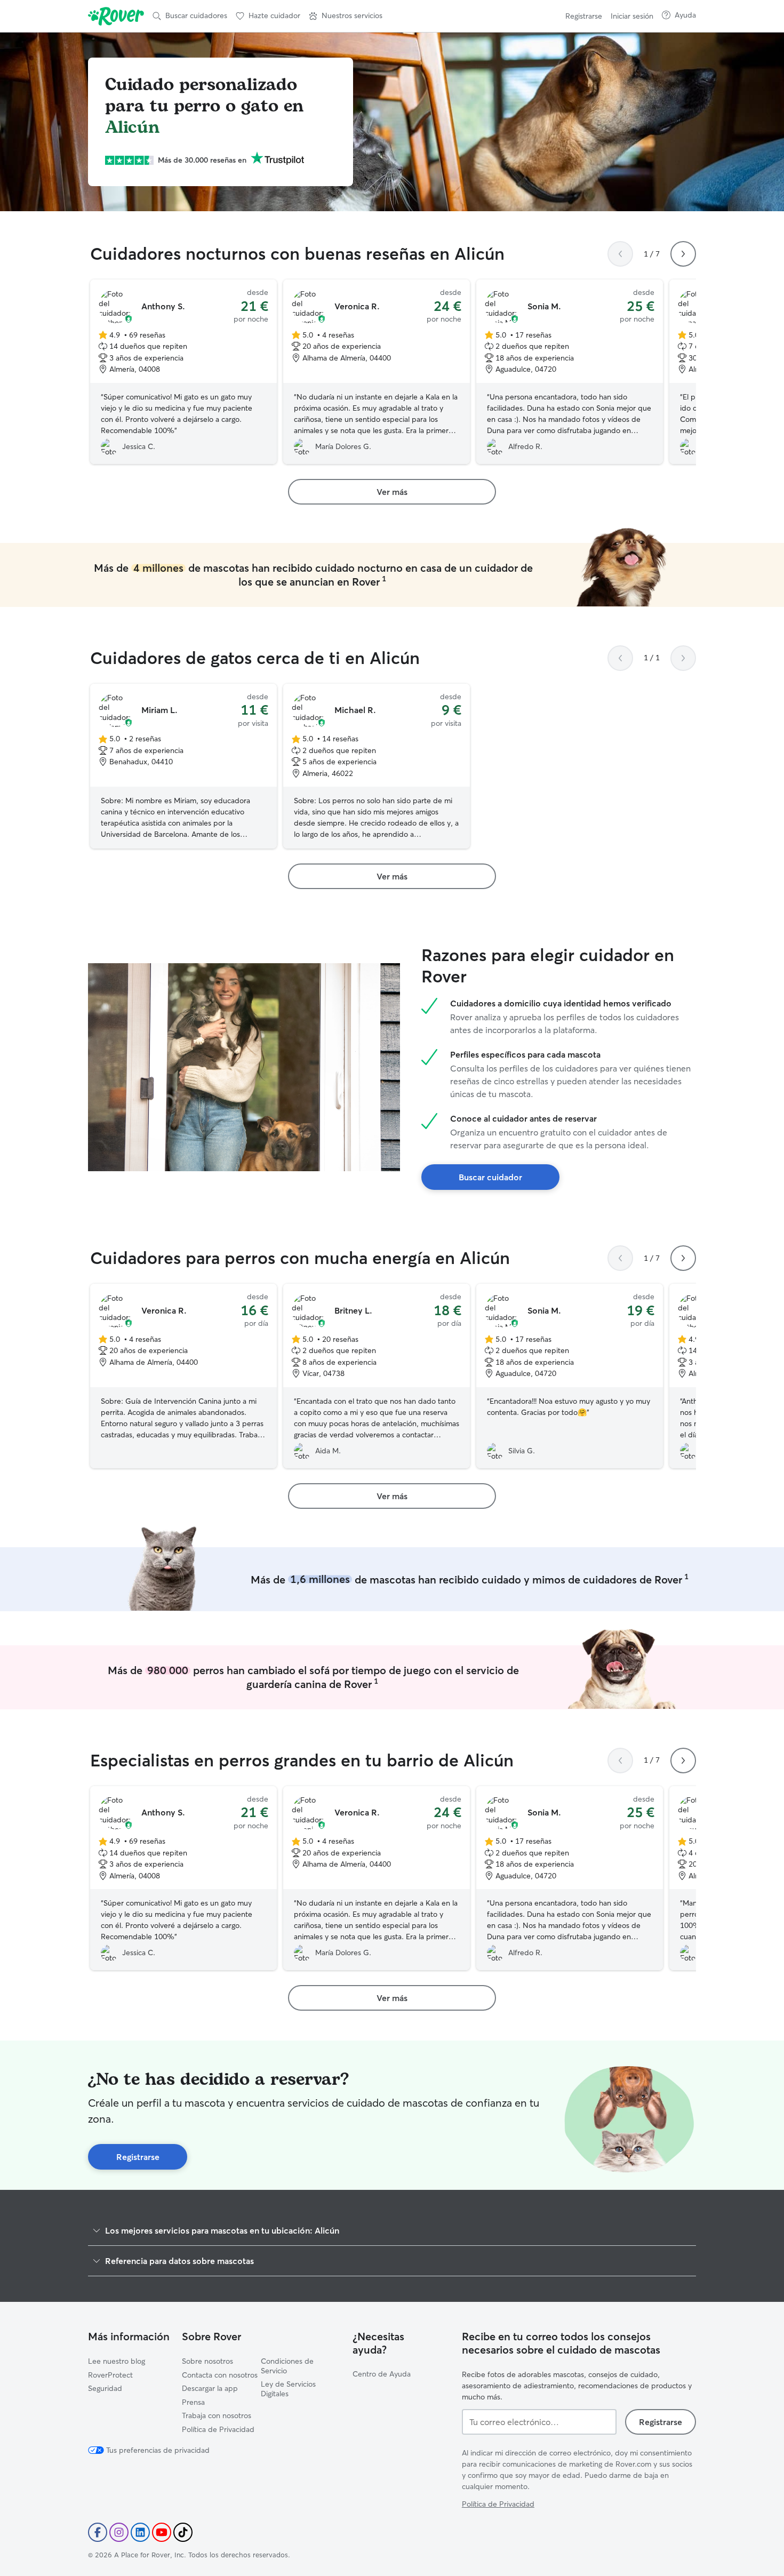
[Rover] (116, 16)
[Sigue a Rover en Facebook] (98, 2532)
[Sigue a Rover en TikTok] (183, 2532)
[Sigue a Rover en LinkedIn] (140, 2532)
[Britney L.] (377, 1376)
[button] (346, 16)
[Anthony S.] (183, 372)
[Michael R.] (377, 766)
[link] (392, 492)
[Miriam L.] (183, 766)
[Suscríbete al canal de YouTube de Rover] (162, 2532)
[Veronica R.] (377, 372)
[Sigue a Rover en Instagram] (119, 2532)
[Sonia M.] (570, 372)
